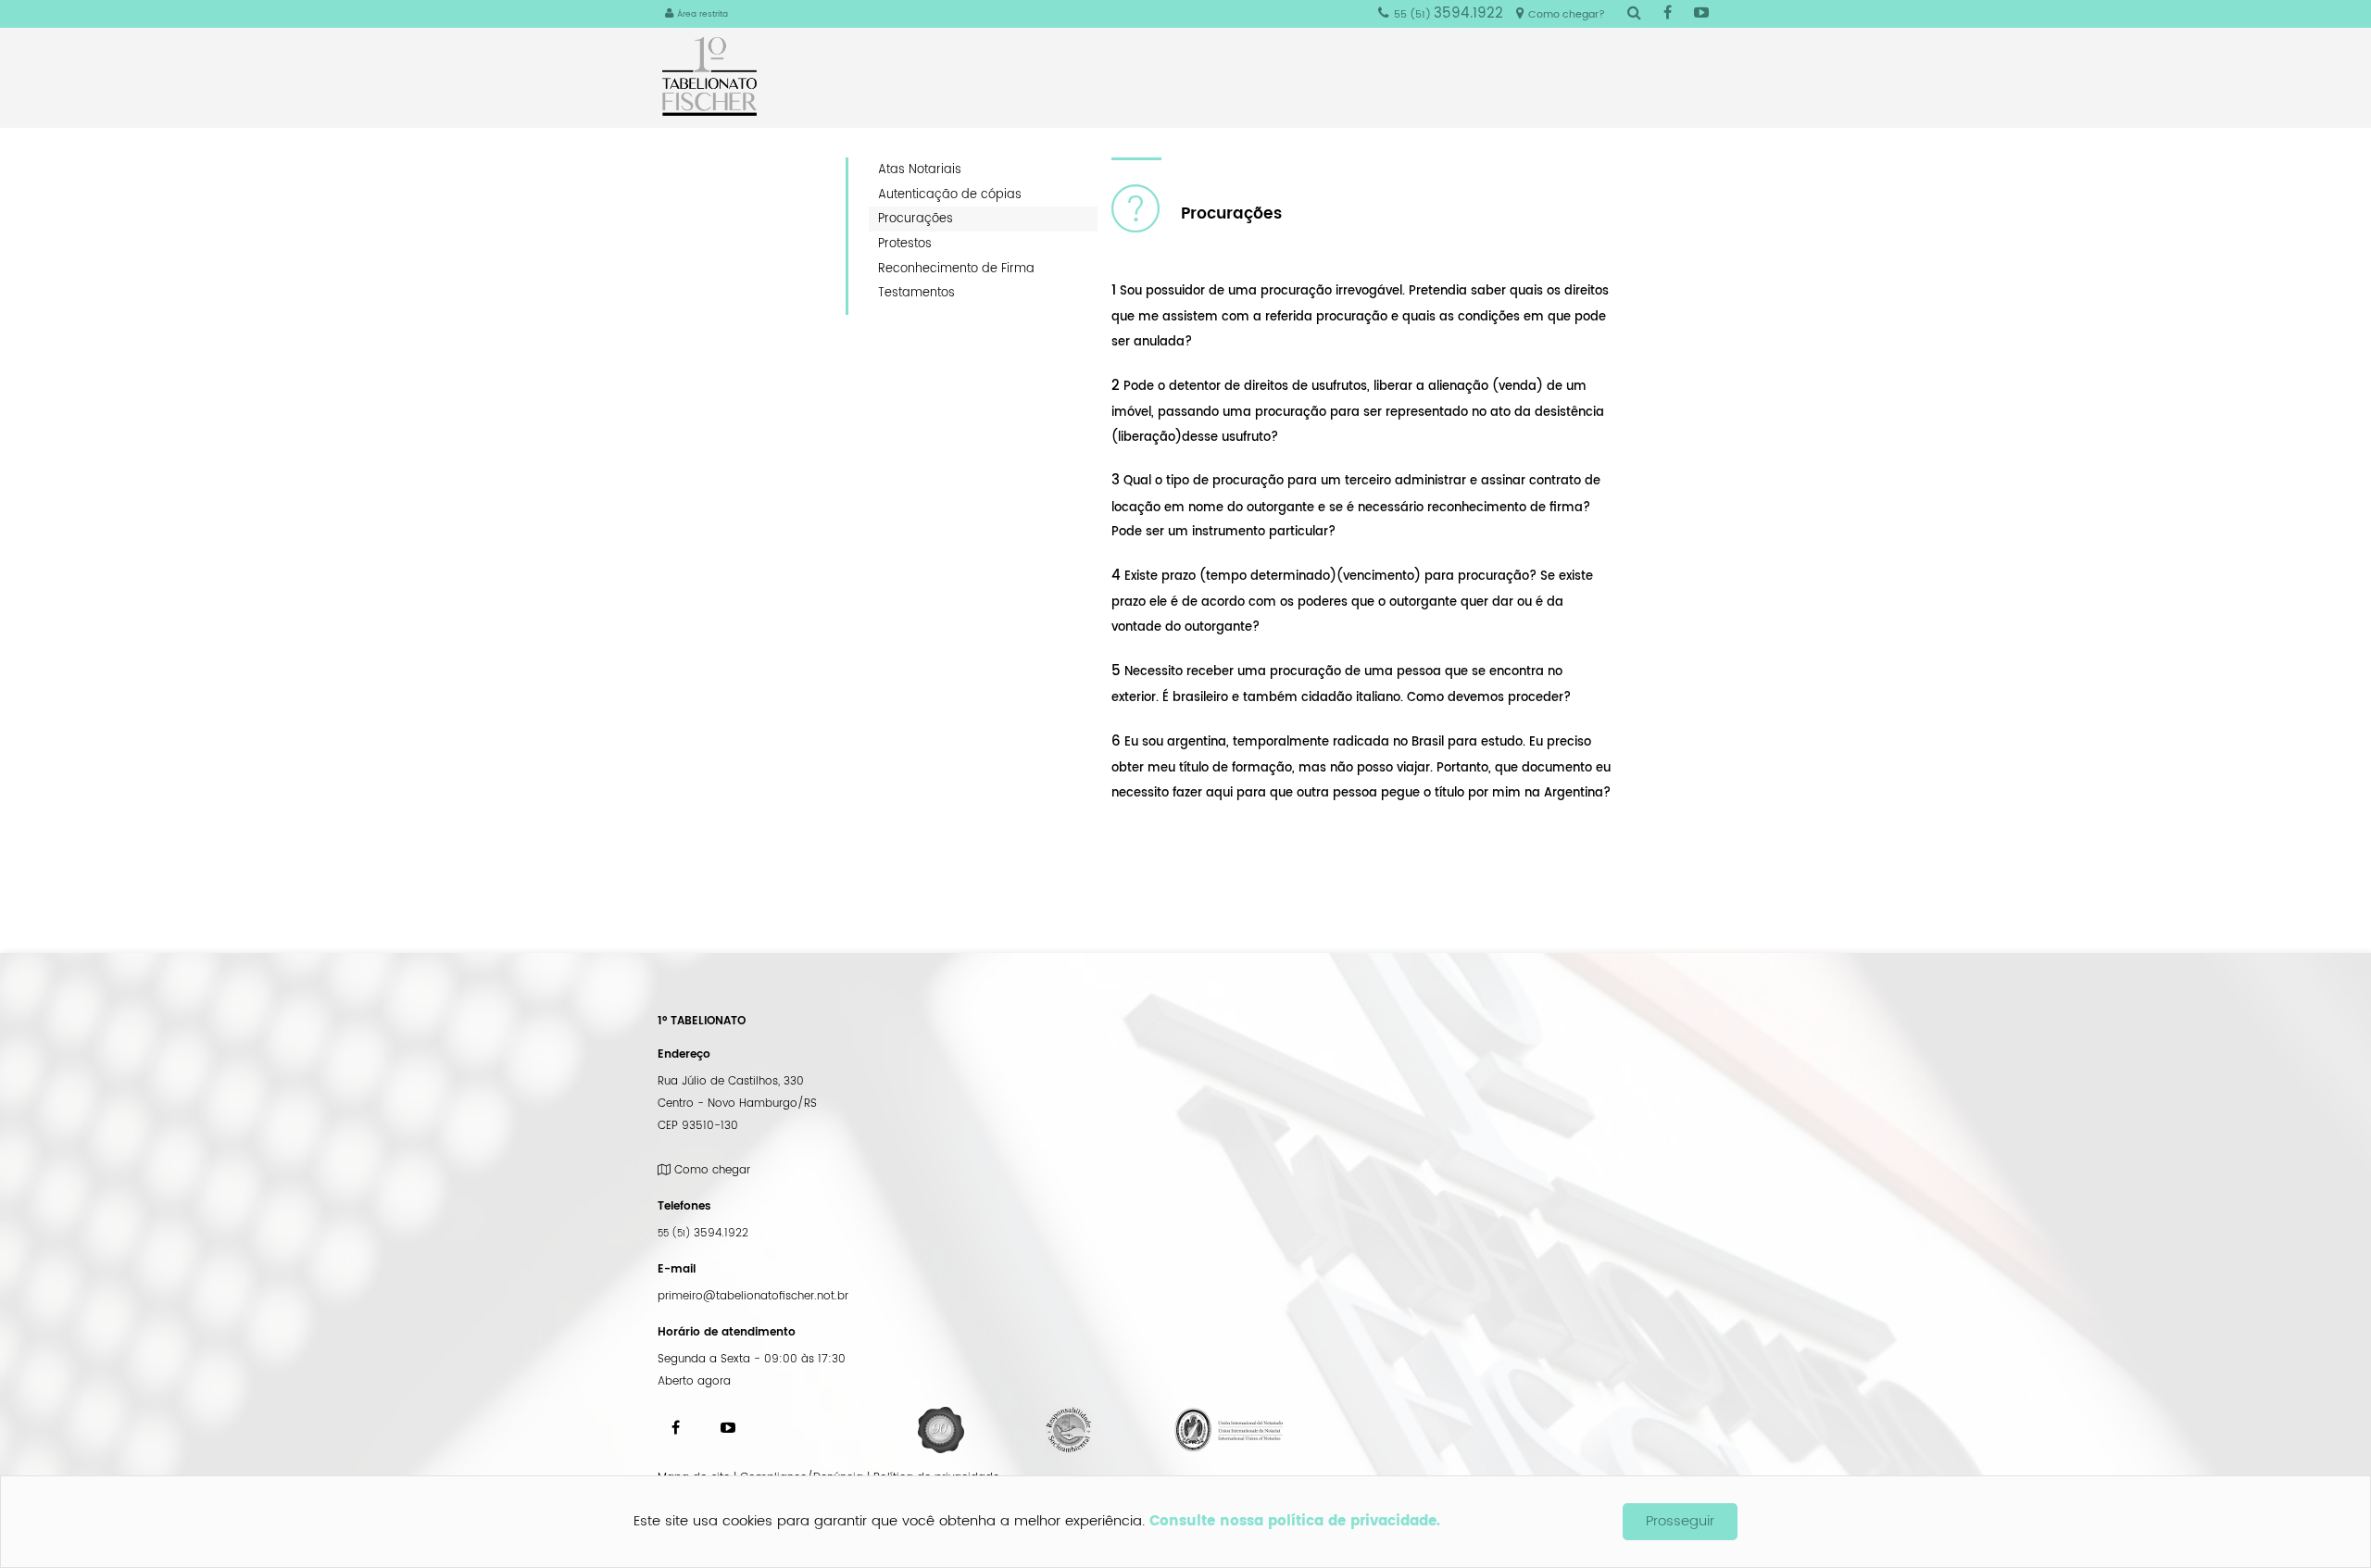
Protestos (905, 244)
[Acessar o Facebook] (1668, 14)
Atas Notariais (920, 169)
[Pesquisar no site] (1634, 14)
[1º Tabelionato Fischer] (716, 76)
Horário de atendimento (727, 1332)
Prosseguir (1680, 1521)
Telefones (684, 1206)
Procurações (916, 219)
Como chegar (710, 1170)
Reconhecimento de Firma (956, 269)
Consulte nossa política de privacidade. (1295, 1521)
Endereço (684, 1054)
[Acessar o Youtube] (1701, 14)
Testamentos (916, 293)
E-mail (677, 1269)
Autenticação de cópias (950, 194)
